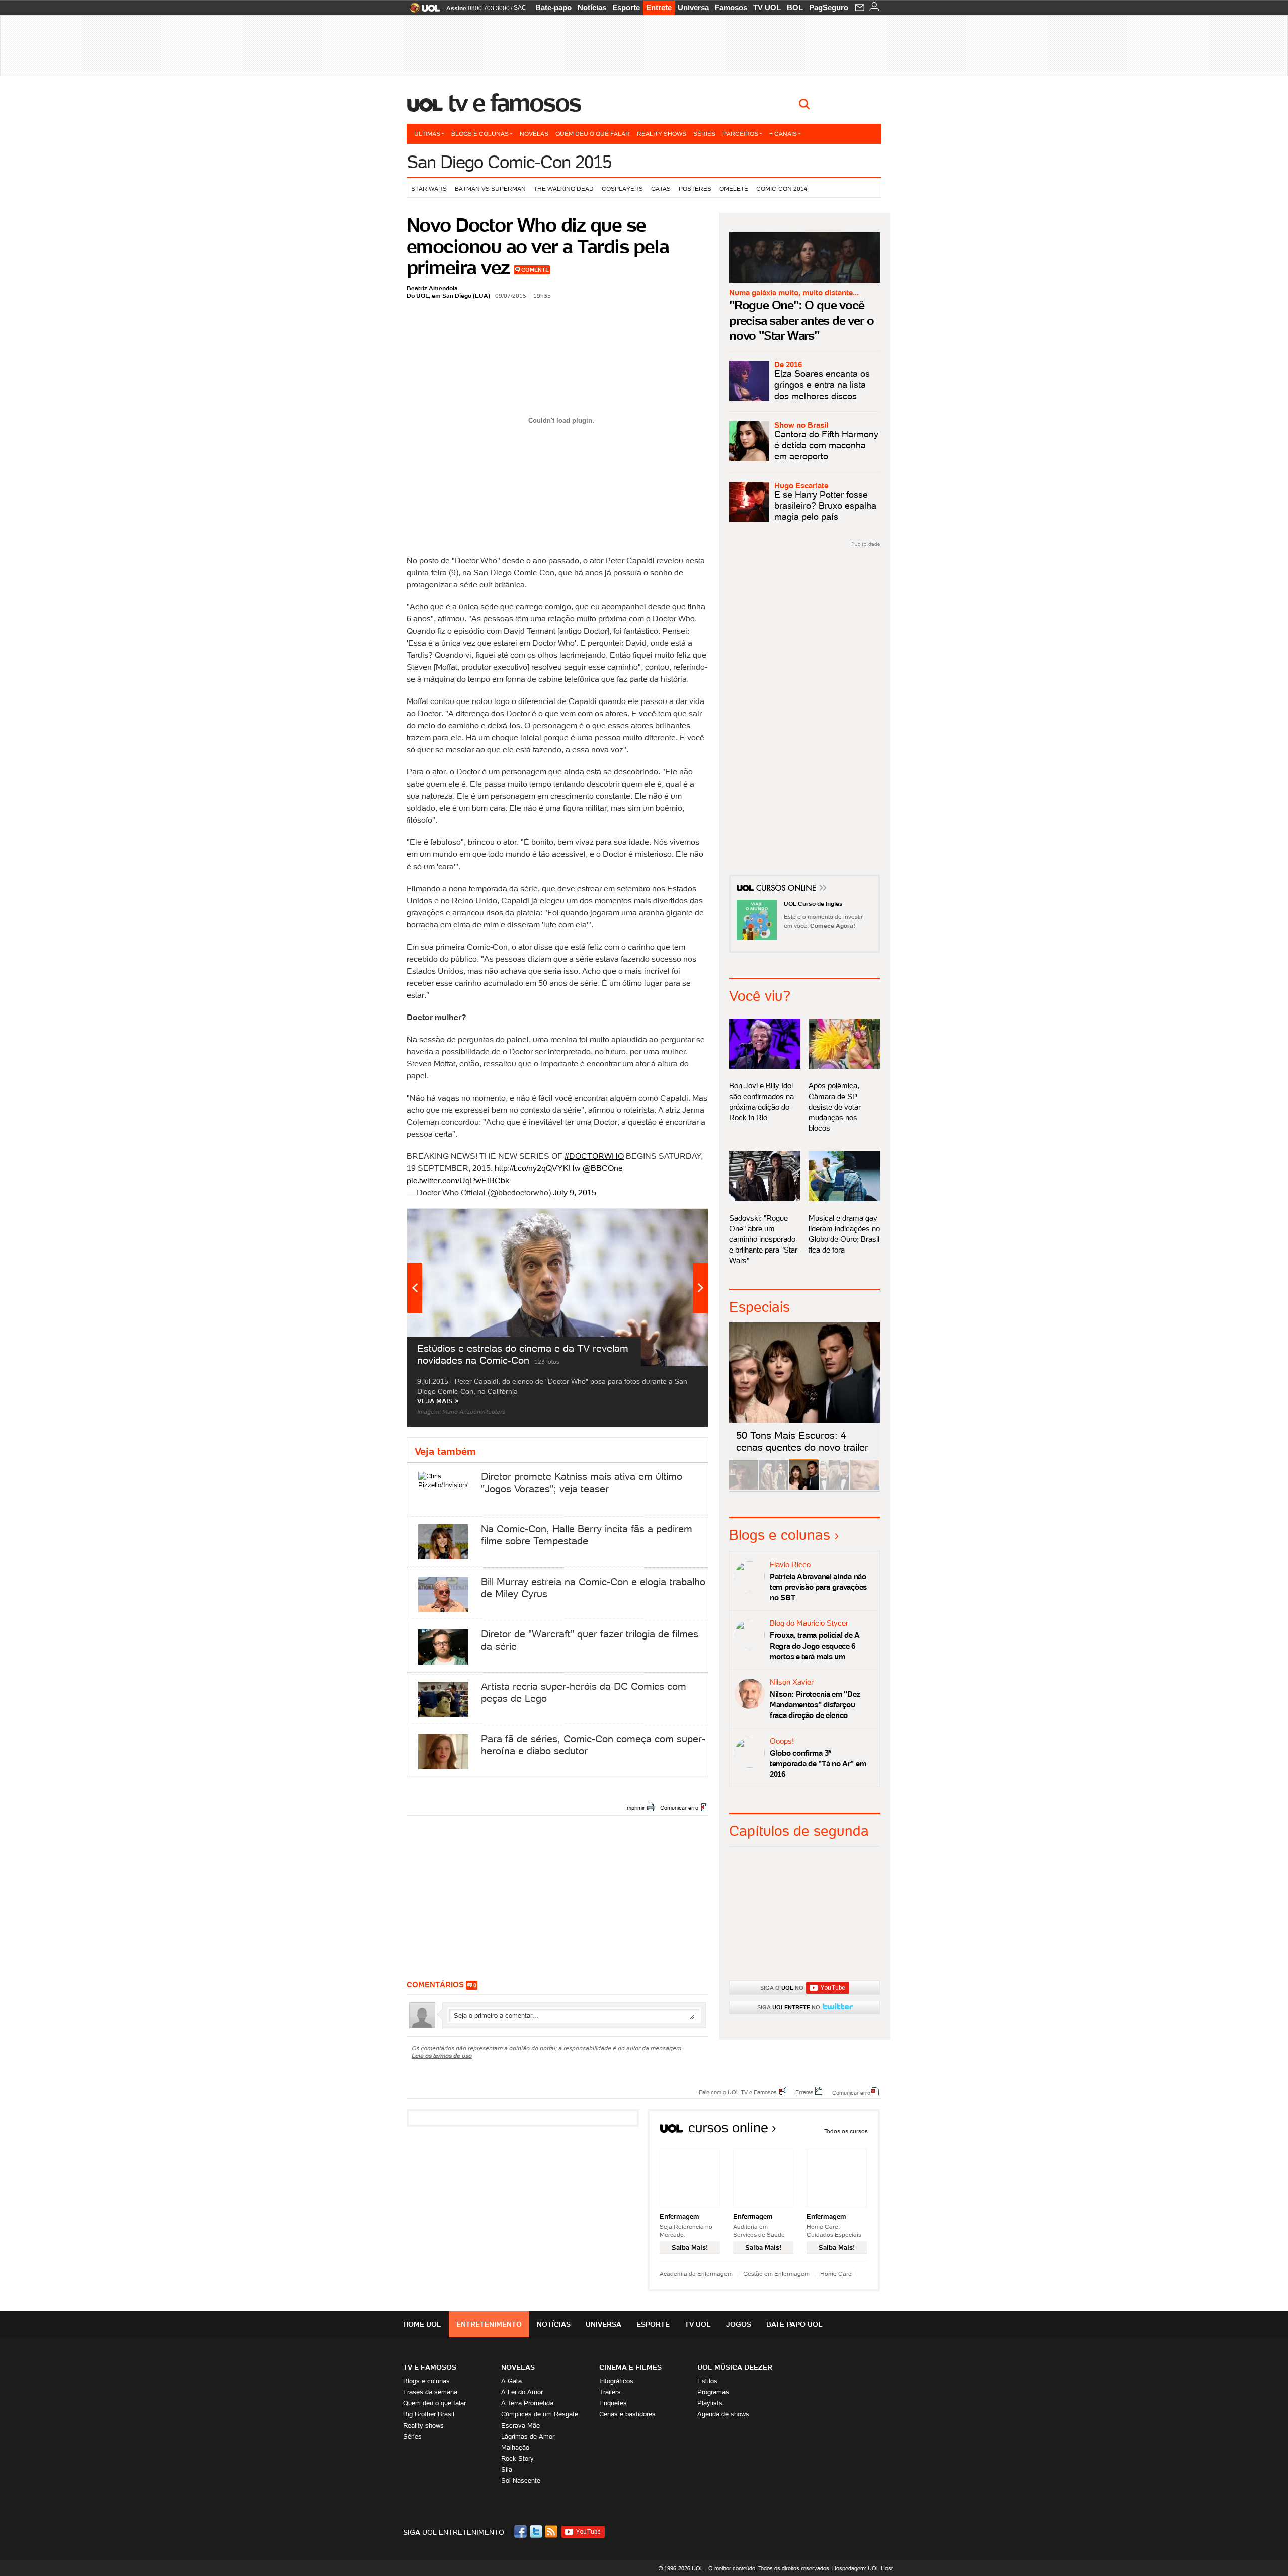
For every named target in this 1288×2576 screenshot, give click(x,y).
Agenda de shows (723, 2414)
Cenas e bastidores (627, 2414)
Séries (704, 134)
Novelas (534, 134)
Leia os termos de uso (442, 2055)
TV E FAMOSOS (430, 2367)
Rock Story (517, 2458)
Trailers (610, 2392)
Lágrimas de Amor (528, 2436)
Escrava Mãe (520, 2425)
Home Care (836, 2273)
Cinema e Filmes (630, 2367)
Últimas (427, 134)
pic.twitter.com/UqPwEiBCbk (458, 1180)
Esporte (626, 7)
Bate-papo (553, 7)
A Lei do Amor (522, 2392)
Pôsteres (695, 188)
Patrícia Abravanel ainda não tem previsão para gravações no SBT (818, 1587)
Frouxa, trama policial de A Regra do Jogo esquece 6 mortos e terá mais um (815, 1646)
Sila (507, 2470)
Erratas (804, 2092)
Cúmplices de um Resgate (540, 2414)
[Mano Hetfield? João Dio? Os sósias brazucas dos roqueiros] (864, 1488)
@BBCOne (603, 1168)
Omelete (734, 188)
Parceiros (740, 134)
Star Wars (429, 188)
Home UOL (422, 2324)
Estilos (707, 2381)
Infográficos (616, 2381)
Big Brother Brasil (429, 2414)
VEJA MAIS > (438, 1401)
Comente (535, 270)
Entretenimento (489, 2324)
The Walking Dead (564, 188)
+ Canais (783, 134)
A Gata (511, 2381)
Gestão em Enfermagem (776, 2273)
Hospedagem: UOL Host (862, 2568)
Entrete (659, 7)
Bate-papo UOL (794, 2324)
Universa (693, 7)
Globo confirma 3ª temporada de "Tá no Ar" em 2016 (818, 1764)
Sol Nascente (521, 2481)
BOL (795, 7)
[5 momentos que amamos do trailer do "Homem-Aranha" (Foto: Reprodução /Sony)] (744, 1488)
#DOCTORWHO (594, 1156)
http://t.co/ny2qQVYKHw (538, 1168)
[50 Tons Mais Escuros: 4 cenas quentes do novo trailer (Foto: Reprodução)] (804, 1488)
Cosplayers (622, 188)
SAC (520, 8)
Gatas (661, 188)
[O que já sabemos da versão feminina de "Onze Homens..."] (774, 1488)
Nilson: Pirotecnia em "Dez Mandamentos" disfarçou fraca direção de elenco (815, 1705)
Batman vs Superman (490, 188)
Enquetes (613, 2403)
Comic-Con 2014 (782, 188)
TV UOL (767, 7)
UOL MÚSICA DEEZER (735, 2367)
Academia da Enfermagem (696, 2273)
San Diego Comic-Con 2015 (509, 162)
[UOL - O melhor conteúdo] (422, 11)
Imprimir (635, 1808)
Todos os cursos (846, 2131)
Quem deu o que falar (593, 134)
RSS (552, 2531)
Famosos (731, 7)
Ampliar (676, 1221)
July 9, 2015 (575, 1192)
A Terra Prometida (527, 2403)
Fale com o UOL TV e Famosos (738, 2092)
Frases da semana (430, 2392)
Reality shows (662, 134)
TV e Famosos (515, 103)
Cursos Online (787, 889)
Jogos (739, 2324)
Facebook (522, 2531)
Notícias (592, 7)
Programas (713, 2392)
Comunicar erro (679, 1808)
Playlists (710, 2403)
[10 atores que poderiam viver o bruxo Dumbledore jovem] (834, 1488)
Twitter (537, 2531)
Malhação (515, 2447)
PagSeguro (829, 7)
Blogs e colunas (480, 134)
